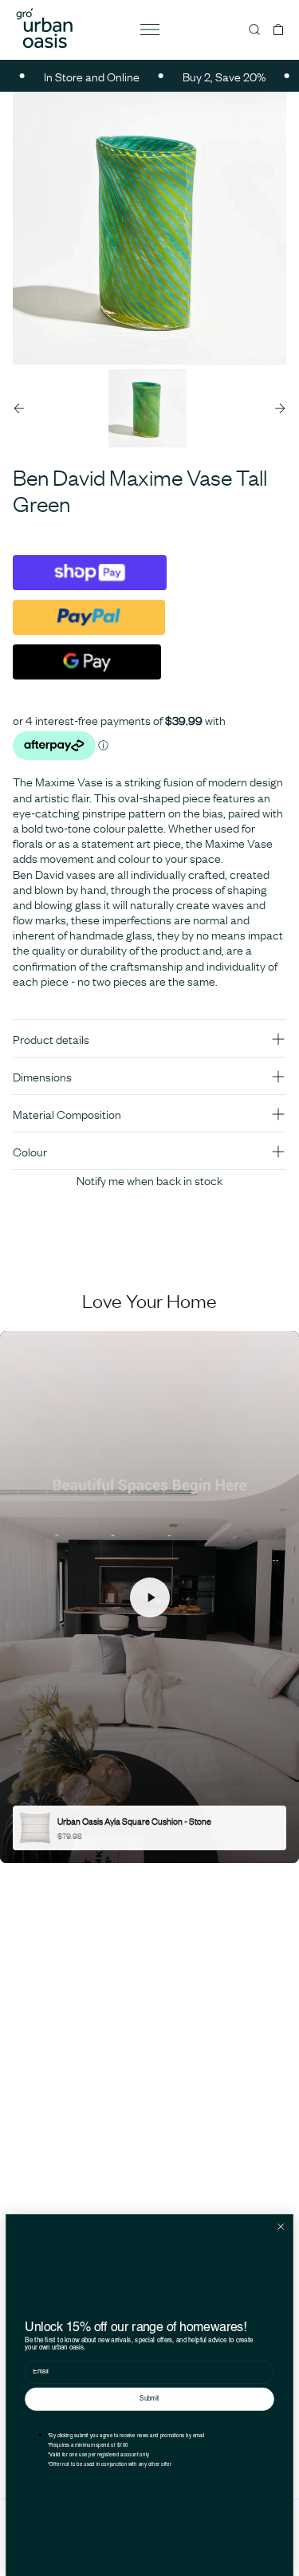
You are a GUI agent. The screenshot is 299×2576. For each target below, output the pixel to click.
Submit (149, 2399)
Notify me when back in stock (149, 1180)
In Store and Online (74, 76)
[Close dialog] (281, 2226)
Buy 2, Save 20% (207, 76)
